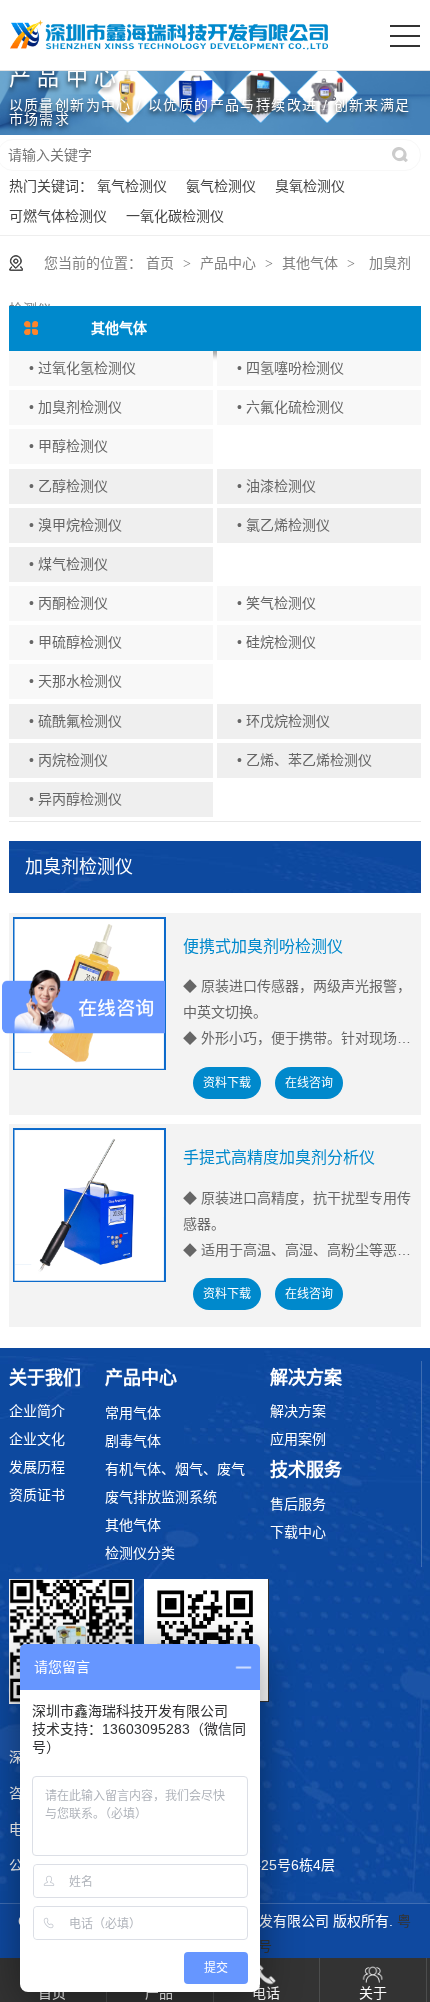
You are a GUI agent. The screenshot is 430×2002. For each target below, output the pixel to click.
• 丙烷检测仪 (68, 760)
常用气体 (133, 1413)
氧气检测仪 (132, 186)
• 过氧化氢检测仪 (82, 368)
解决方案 (298, 1411)
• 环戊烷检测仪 (283, 721)
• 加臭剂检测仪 (75, 407)
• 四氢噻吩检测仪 (290, 368)
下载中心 (298, 1532)
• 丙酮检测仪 (68, 603)
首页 (160, 263)
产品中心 (228, 263)
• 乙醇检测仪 (68, 486)
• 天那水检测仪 (75, 681)
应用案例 (298, 1439)
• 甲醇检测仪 (68, 446)
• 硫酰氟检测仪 (75, 721)
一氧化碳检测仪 (175, 216)
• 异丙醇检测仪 (75, 799)
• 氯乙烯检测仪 (283, 525)
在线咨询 (309, 1083)
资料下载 (227, 1083)
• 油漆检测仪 (276, 486)
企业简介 (37, 1411)
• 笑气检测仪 (276, 603)
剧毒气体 (133, 1441)
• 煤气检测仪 (68, 564)
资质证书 (37, 1495)
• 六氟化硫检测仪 (290, 407)
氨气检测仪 (221, 186)
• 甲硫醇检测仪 (75, 642)
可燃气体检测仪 (58, 216)
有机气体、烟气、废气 (175, 1469)
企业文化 (37, 1439)
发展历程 (37, 1467)
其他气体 (310, 263)
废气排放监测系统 (161, 1497)
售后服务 (298, 1504)
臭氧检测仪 (310, 186)
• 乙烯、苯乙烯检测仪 (304, 760)
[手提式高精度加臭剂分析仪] (90, 1205)
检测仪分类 (140, 1553)
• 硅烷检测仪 (276, 642)
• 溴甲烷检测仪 (75, 525)
